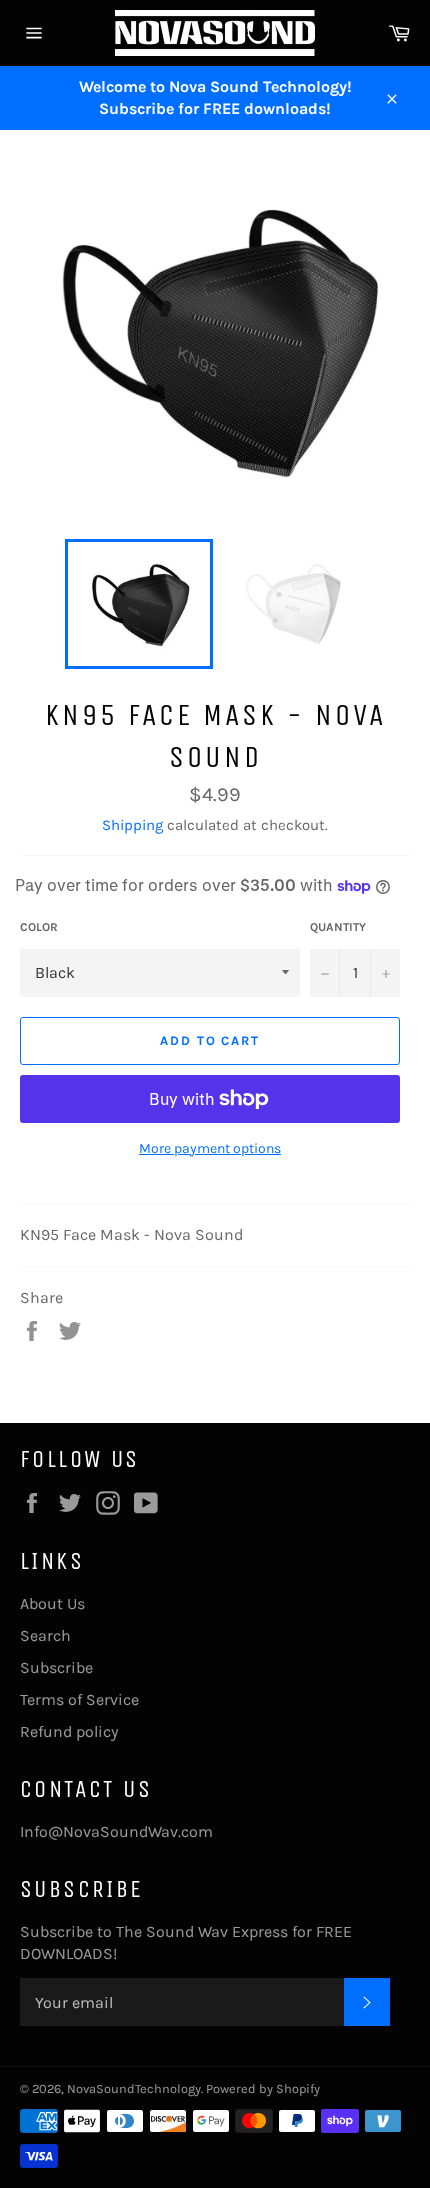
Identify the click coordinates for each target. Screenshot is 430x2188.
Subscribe (56, 1667)
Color (39, 927)
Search (45, 1635)
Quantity (338, 927)
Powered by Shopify (263, 2088)
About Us (52, 1603)
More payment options (210, 1148)
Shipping (132, 825)
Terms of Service (79, 1699)
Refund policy (69, 1731)
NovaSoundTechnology (134, 2088)
